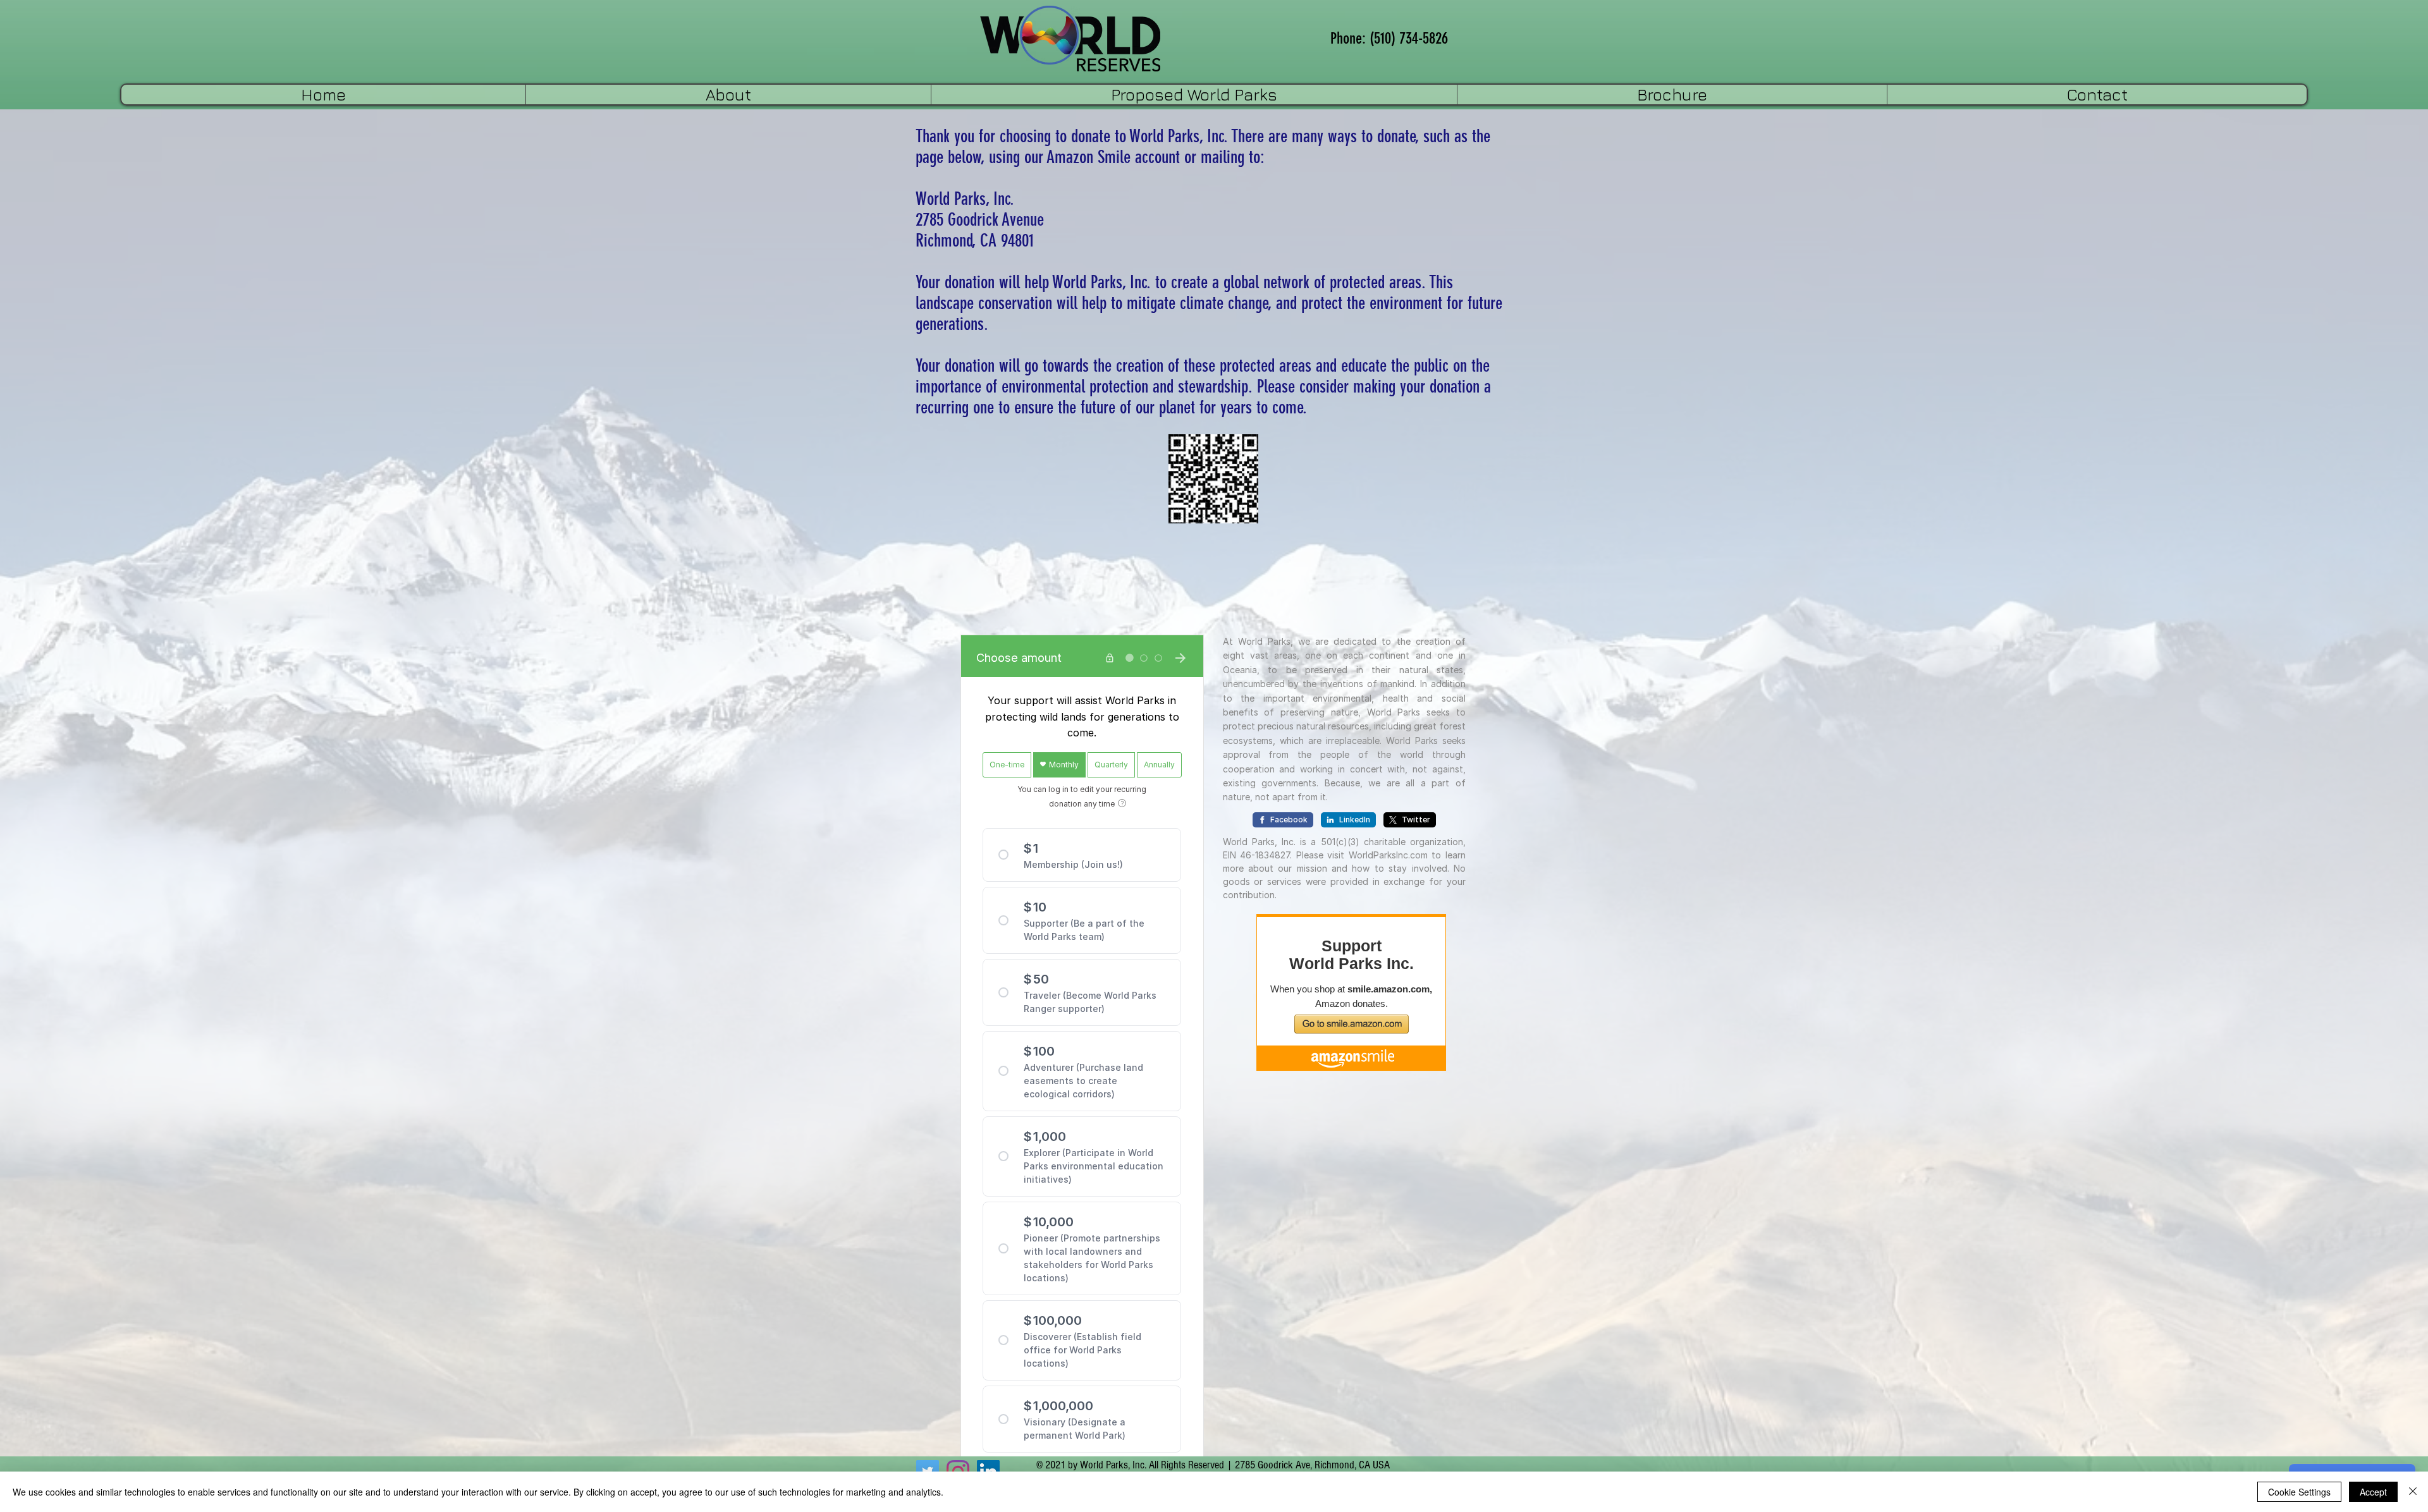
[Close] (2413, 1492)
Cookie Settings (2299, 1492)
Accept (2373, 1492)
